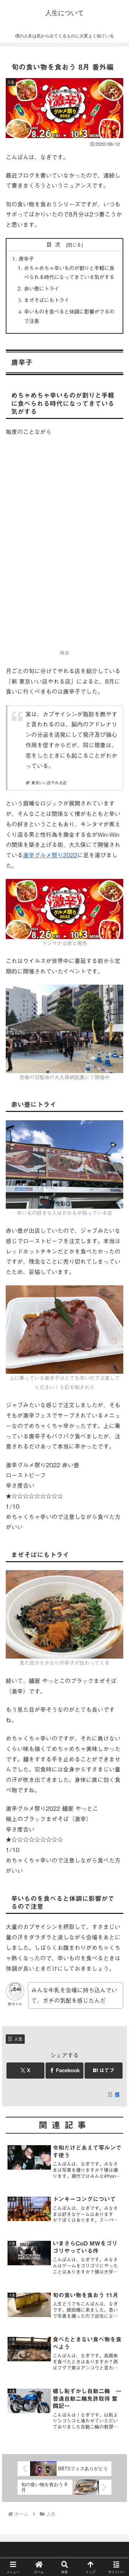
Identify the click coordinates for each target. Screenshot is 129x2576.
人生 (18, 2039)
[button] (115, 1529)
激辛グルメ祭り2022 (50, 855)
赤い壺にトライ (42, 289)
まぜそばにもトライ (47, 300)
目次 (55, 245)
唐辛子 (26, 259)
